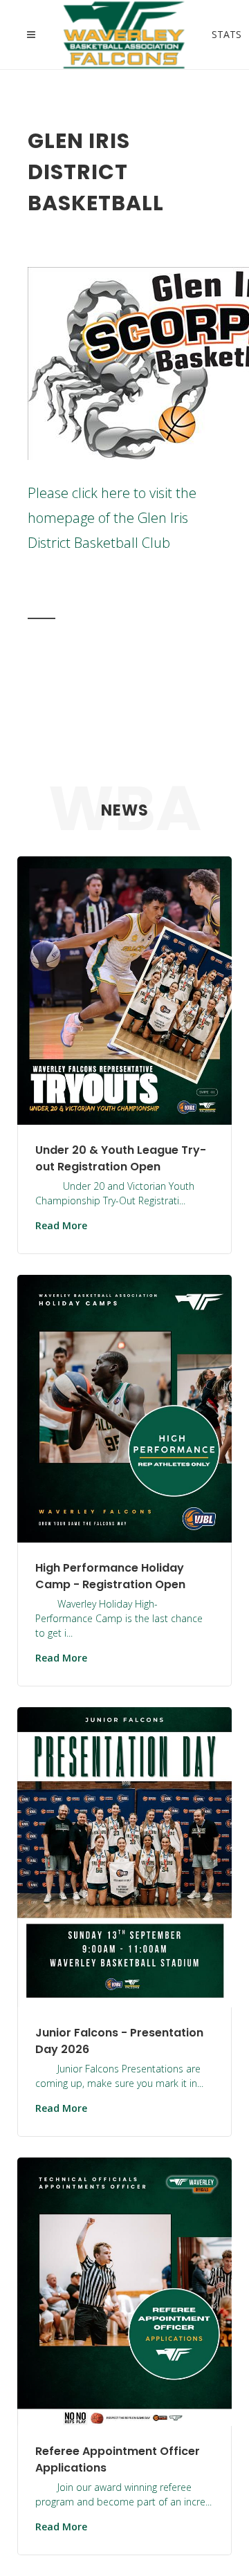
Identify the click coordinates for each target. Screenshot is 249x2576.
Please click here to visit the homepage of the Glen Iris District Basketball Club (112, 518)
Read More (61, 1225)
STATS (216, 33)
